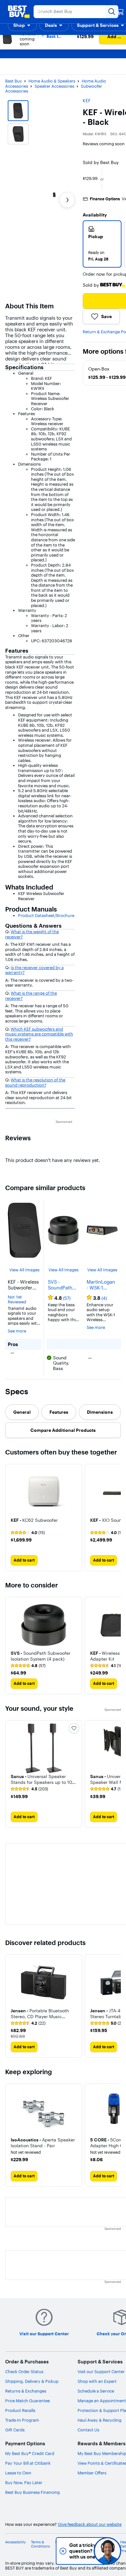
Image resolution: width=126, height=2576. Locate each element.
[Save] (74, 1728)
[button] (22, 25)
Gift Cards (15, 2430)
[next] (116, 1518)
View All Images (24, 1270)
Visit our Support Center (101, 2371)
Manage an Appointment (102, 2401)
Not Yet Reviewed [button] (17, 1300)
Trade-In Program (22, 2420)
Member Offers (92, 2473)
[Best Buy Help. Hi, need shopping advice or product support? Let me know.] (107, 2551)
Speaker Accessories (54, 86)
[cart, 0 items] (120, 12)
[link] (28, 1533)
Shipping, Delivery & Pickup (32, 2381)
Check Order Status (24, 2371)
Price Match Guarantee (27, 2401)
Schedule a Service (96, 2391)
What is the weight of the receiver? (32, 934)
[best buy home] (19, 12)
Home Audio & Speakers (52, 81)
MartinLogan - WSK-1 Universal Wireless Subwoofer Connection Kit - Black (101, 1285)
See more (17, 1331)
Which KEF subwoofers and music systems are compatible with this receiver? (39, 1034)
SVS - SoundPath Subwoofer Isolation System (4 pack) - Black (62, 1285)
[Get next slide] (67, 200)
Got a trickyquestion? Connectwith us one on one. (64, 2551)
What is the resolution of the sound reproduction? (35, 1082)
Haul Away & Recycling (100, 2420)
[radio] (102, 244)
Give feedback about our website (90, 2524)
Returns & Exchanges (26, 2391)
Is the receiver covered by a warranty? (34, 970)
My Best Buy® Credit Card (30, 2453)
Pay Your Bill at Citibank (28, 2463)
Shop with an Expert (97, 2381)
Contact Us (88, 2430)
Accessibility (16, 2542)
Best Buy (14, 81)
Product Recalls (20, 2410)
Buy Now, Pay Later (24, 2482)
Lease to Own (18, 2473)
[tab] (22, 1412)
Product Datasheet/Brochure (46, 915)
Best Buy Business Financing (32, 2492)
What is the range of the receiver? (31, 996)
